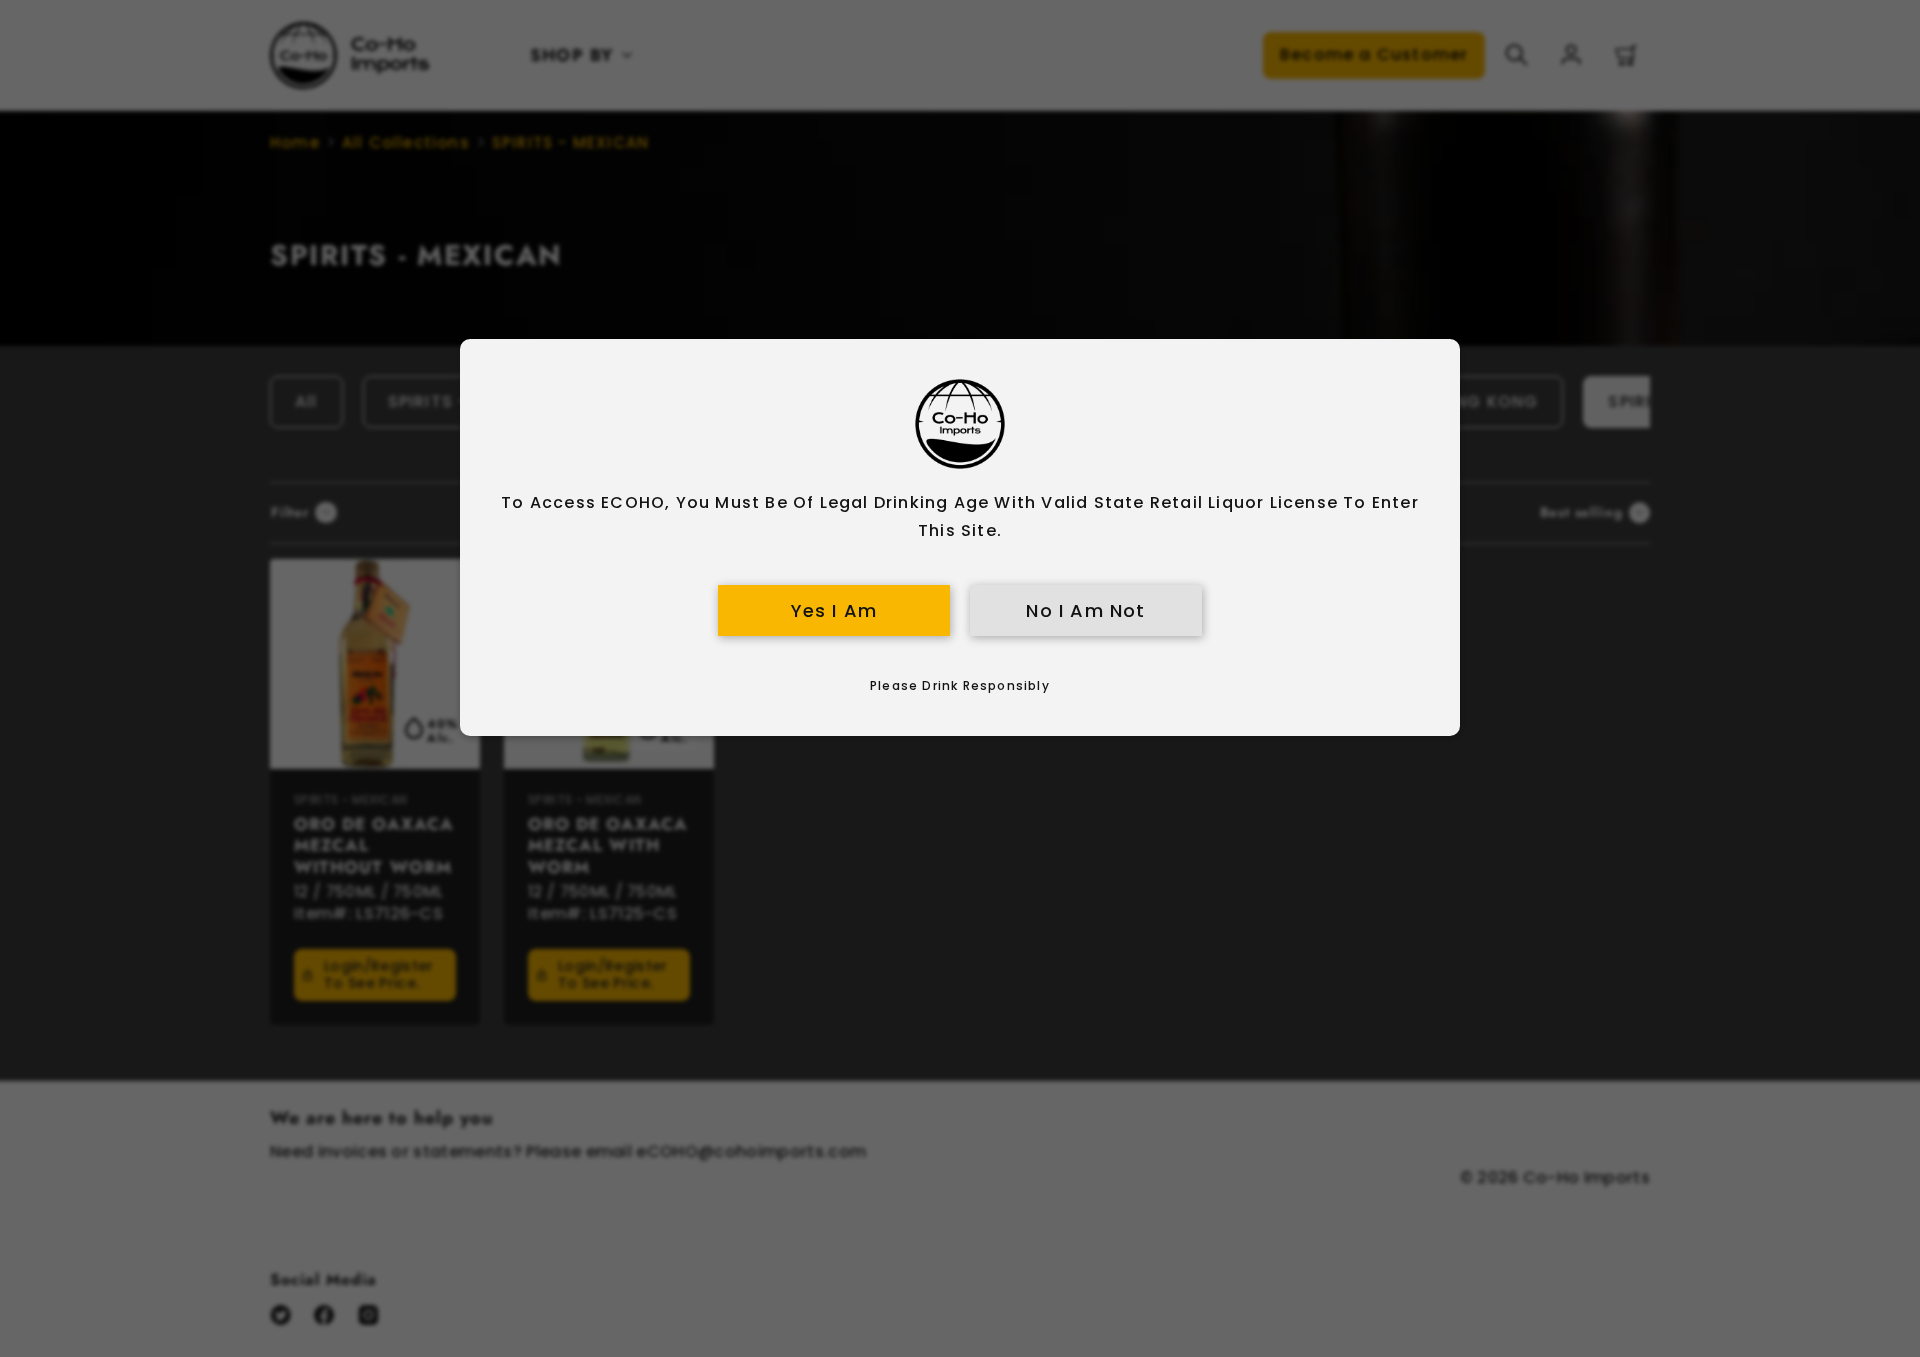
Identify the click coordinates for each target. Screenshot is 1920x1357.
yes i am (834, 610)
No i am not (1085, 610)
